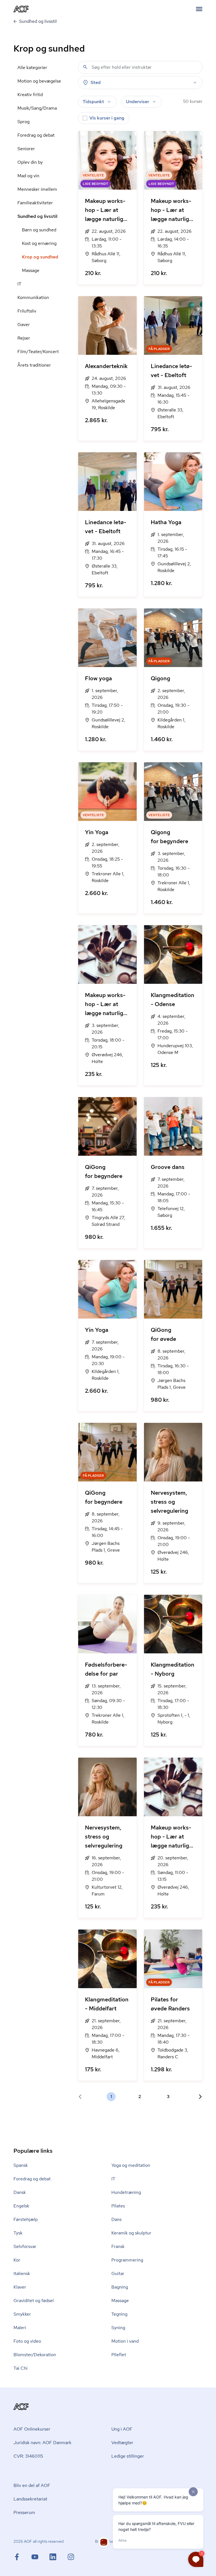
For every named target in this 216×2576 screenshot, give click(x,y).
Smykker (22, 2314)
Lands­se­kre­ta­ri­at (30, 2499)
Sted (96, 82)
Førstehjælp (26, 2219)
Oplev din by (30, 162)
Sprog (23, 122)
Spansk (21, 2165)
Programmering (127, 2260)
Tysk (18, 2233)
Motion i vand (125, 2341)
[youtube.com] (40, 2557)
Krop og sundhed (40, 257)
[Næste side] (198, 2097)
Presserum (24, 2512)
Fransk (118, 2246)
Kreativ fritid (30, 95)
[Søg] (85, 67)
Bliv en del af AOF (32, 2485)
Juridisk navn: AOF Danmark (42, 2443)
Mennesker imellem (37, 189)
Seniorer (26, 149)
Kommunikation (33, 297)
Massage (31, 270)
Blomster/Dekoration (35, 2355)
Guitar (118, 2273)
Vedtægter (122, 2443)
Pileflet (119, 2355)
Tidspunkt (93, 102)
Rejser (24, 338)
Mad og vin (28, 176)
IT (19, 284)
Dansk (20, 2192)
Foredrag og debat (36, 135)
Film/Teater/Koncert (38, 352)
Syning (118, 2328)
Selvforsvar (25, 2246)
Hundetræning (126, 2192)
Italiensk (22, 2273)
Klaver (20, 2287)
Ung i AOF (122, 2429)
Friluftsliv (27, 311)
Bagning (120, 2287)
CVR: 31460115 (28, 2456)
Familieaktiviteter (35, 203)
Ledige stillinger (128, 2456)
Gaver (24, 325)
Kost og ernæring (39, 243)
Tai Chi (21, 2368)
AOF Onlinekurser (32, 2429)
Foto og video (27, 2341)
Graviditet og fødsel (34, 2301)
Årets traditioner (34, 365)
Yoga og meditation (131, 2165)
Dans (116, 2219)
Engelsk (21, 2206)
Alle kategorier (32, 67)
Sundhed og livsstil (37, 216)
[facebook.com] (22, 2557)
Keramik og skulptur (131, 2233)
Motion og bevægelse (39, 81)
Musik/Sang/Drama (37, 108)
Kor (17, 2260)
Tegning (119, 2314)
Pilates (118, 2206)
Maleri (20, 2328)
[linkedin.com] (58, 2557)
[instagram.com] (71, 2557)
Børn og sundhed (39, 230)
